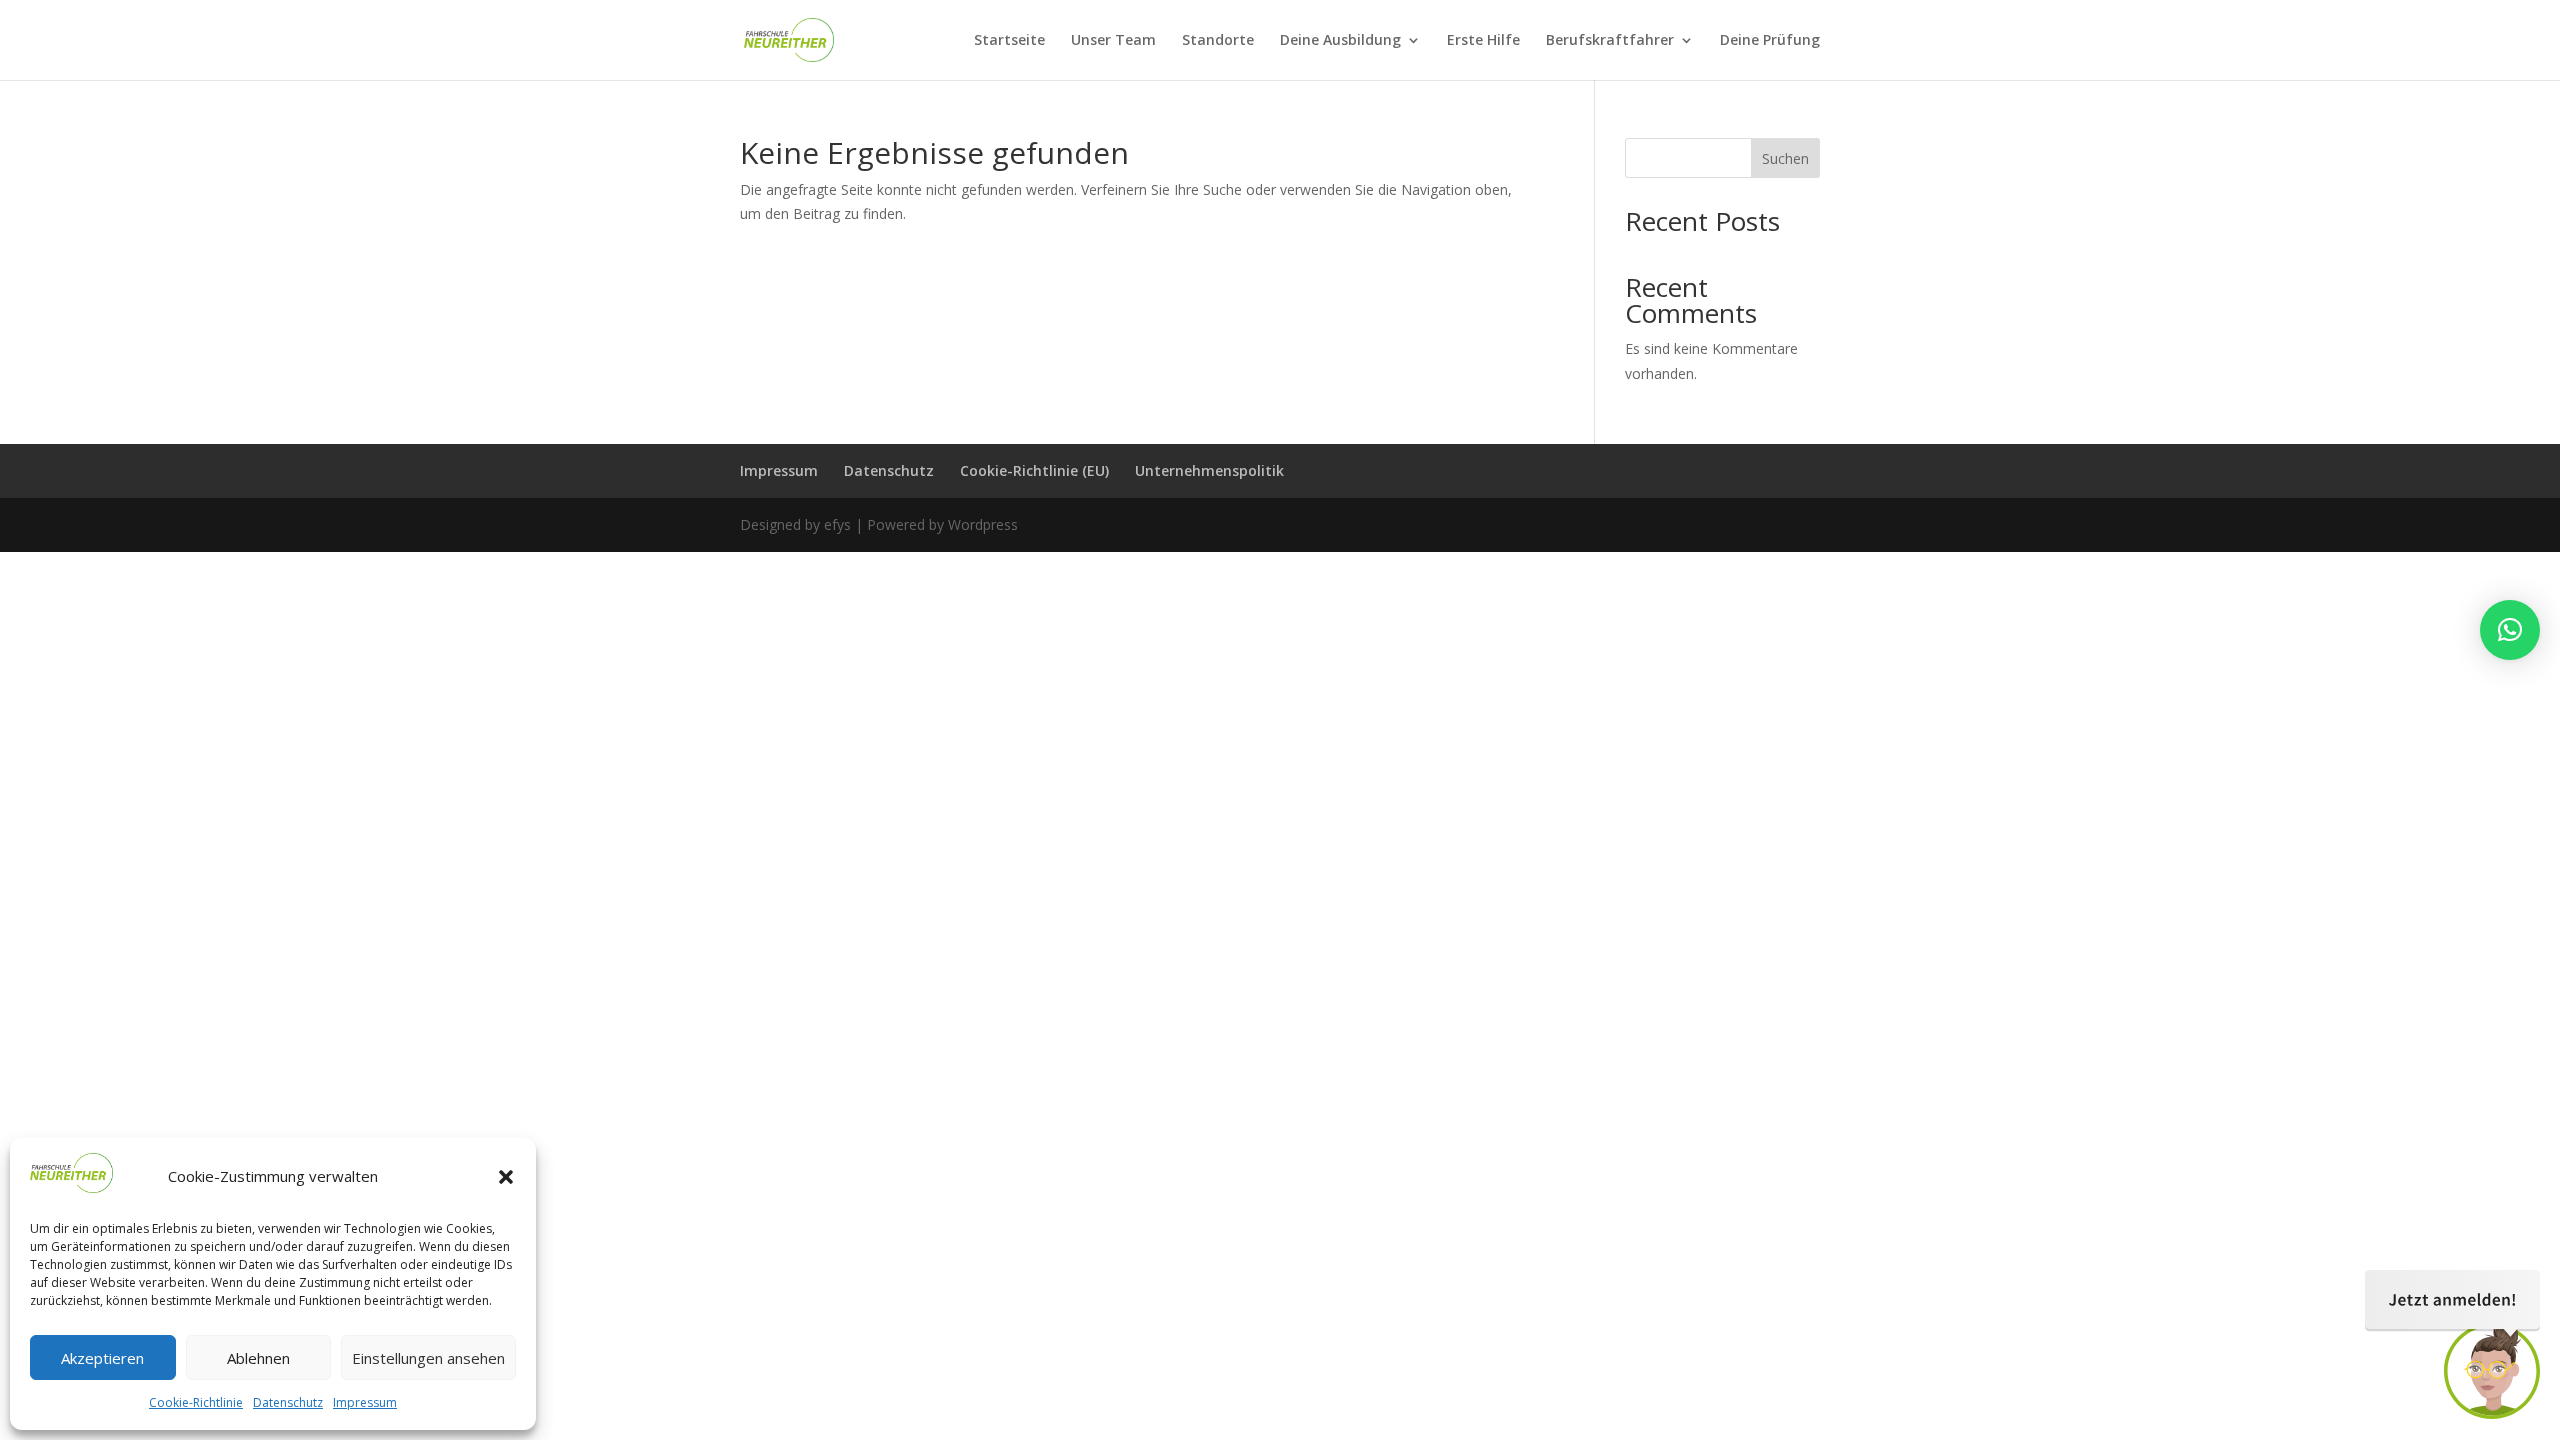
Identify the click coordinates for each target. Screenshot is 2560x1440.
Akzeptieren (102, 1358)
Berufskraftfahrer (1610, 41)
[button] (506, 1177)
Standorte (1218, 41)
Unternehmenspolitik (1209, 470)
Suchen (1785, 158)
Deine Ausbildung (1340, 41)
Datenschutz (288, 1402)
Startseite (1009, 41)
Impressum (365, 1402)
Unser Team (1113, 41)
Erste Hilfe (1483, 41)
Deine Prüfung (1770, 41)
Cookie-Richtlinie (196, 1402)
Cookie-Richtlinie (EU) (1034, 470)
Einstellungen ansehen (428, 1358)
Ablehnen (258, 1358)
